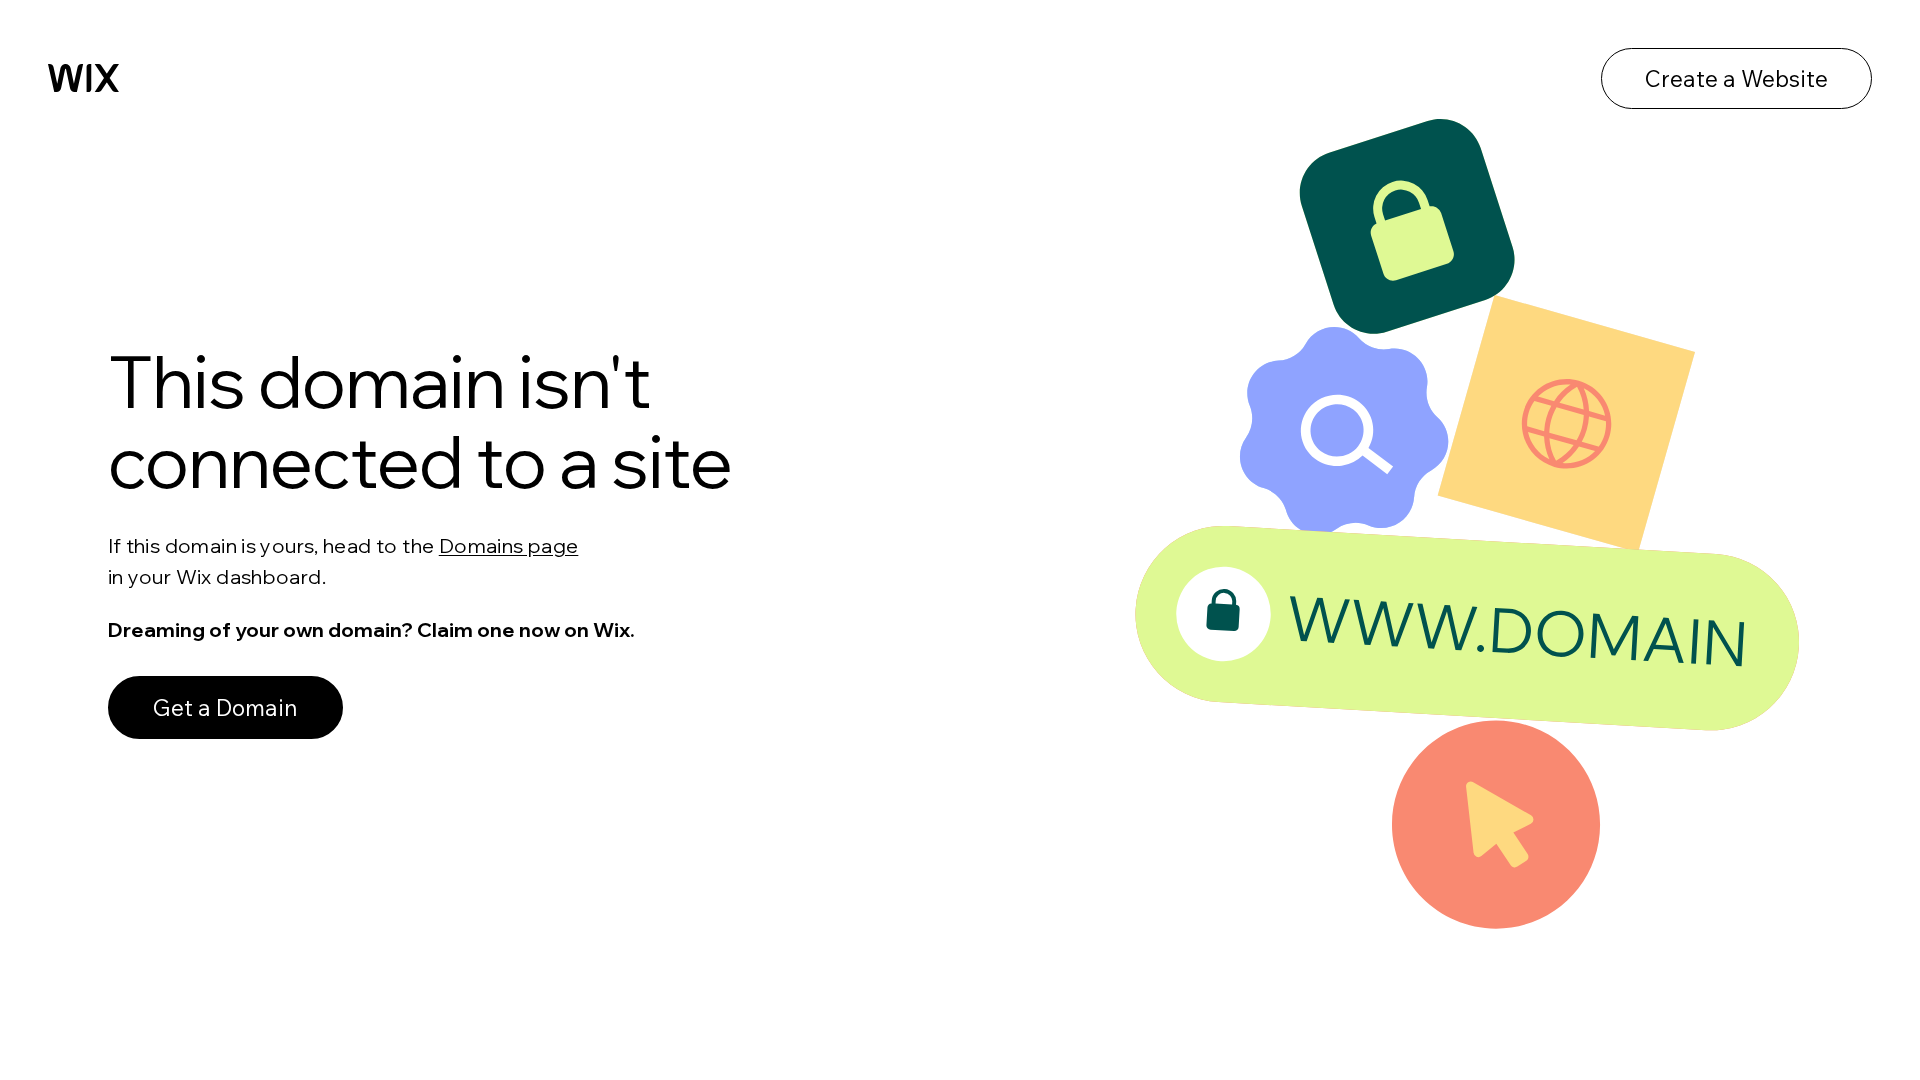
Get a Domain (225, 707)
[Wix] (83, 78)
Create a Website (1736, 78)
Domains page (509, 545)
